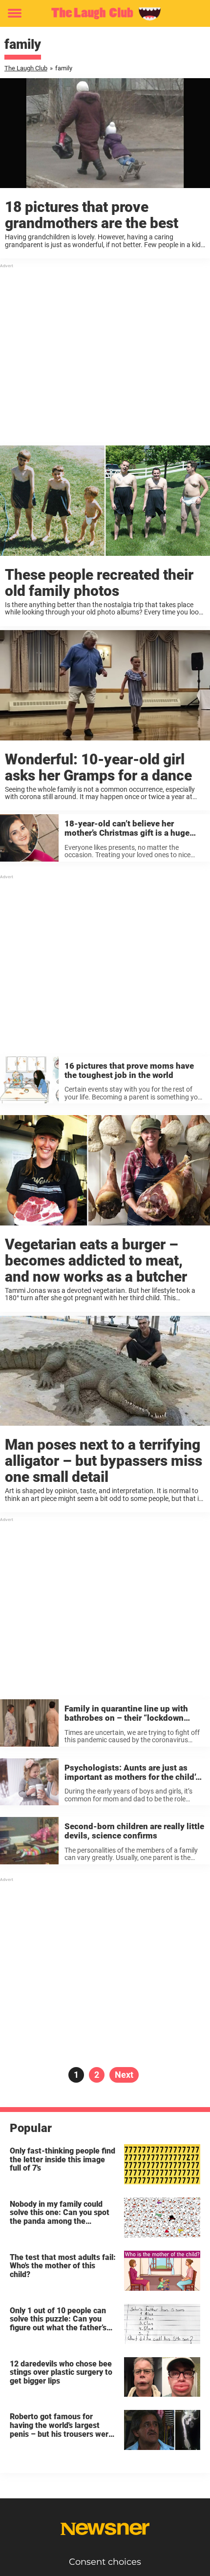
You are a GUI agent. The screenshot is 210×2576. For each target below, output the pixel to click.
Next (124, 2075)
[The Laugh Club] (105, 13)
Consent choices (105, 2562)
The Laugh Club (26, 68)
